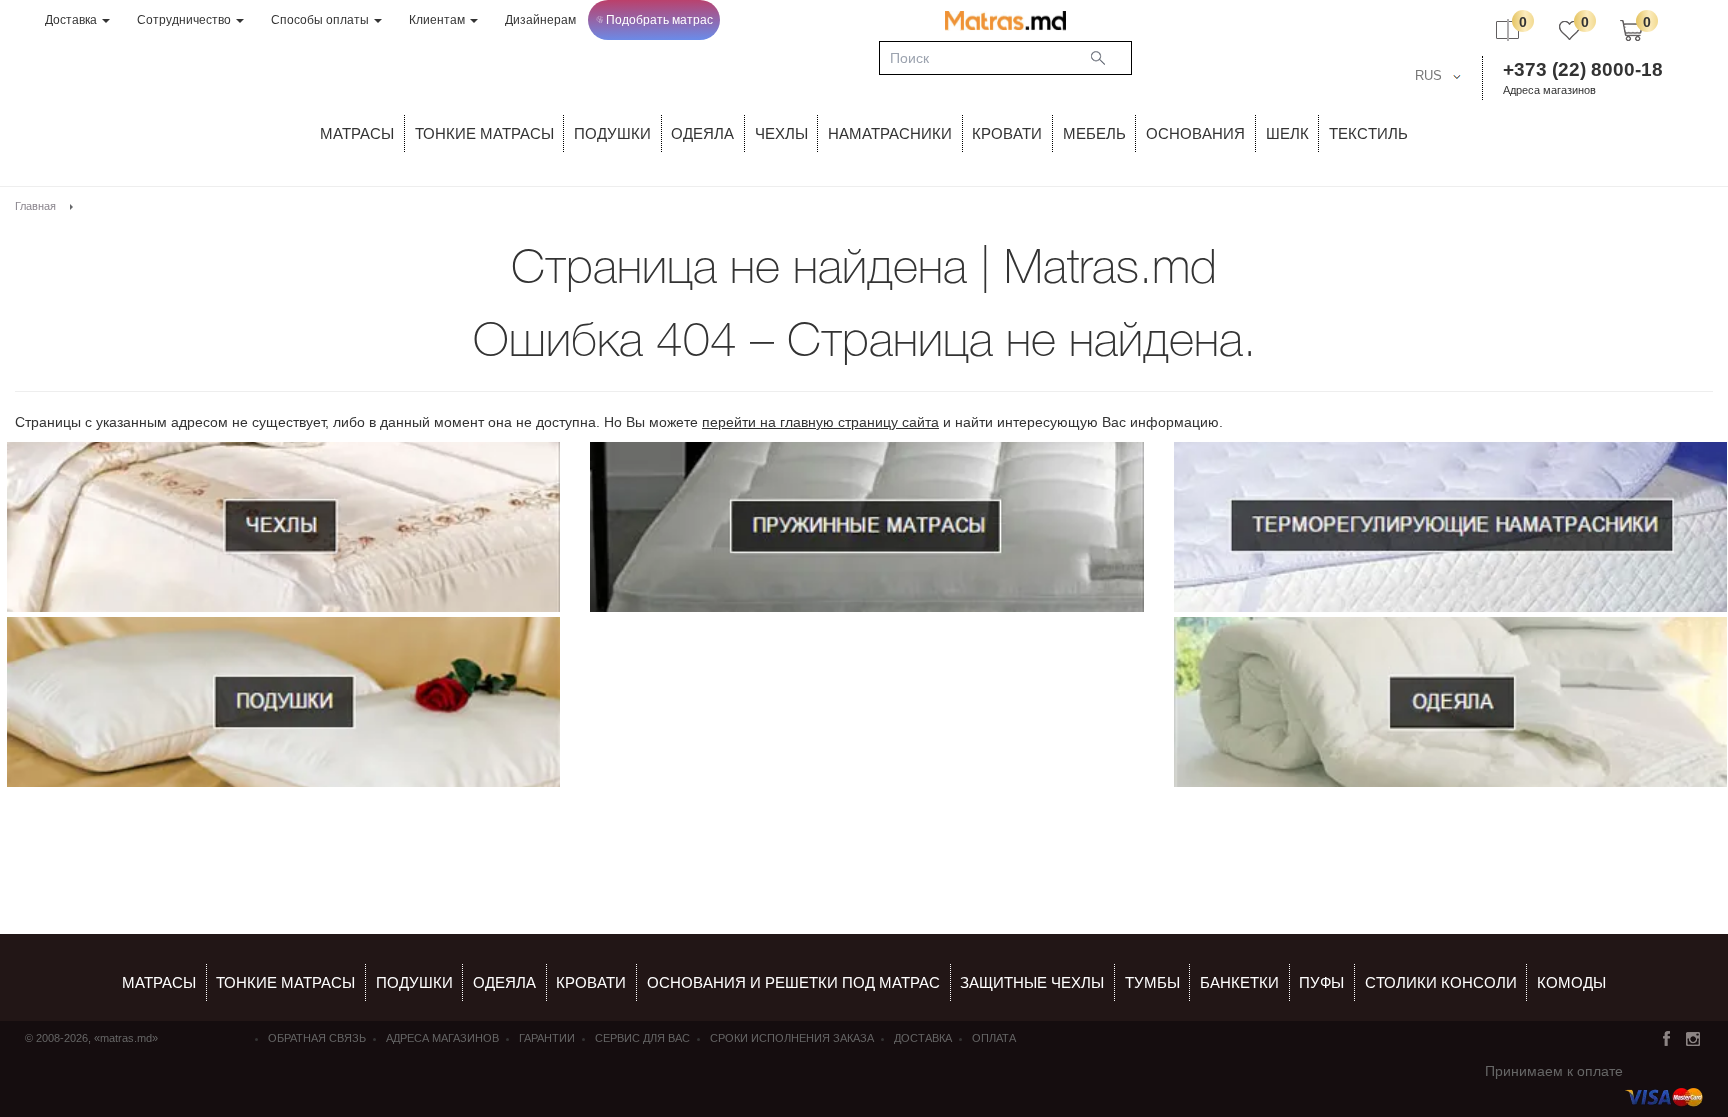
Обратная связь (317, 1038)
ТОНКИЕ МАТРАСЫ (484, 133)
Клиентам (438, 20)
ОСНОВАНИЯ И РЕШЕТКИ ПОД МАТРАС (793, 982)
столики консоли (1441, 982)
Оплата (994, 1038)
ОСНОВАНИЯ (1195, 133)
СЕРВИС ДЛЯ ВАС (642, 1038)
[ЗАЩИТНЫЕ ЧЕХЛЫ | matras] (283, 527)
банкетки (1239, 982)
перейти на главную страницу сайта (820, 422)
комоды (1571, 982)
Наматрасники (890, 133)
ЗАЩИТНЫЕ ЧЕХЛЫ (1032, 982)
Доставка (72, 20)
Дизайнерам (540, 20)
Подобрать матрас (659, 20)
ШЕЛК (1287, 133)
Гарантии (547, 1038)
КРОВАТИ (1007, 133)
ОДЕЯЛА (702, 133)
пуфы (1321, 982)
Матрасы (357, 133)
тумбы (1152, 982)
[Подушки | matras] (283, 702)
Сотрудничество (185, 20)
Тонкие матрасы (285, 982)
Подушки (612, 133)
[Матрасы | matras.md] (866, 527)
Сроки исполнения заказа (792, 1038)
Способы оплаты (321, 20)
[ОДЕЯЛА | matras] (1450, 702)
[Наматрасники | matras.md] (1450, 527)
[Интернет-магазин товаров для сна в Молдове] (1005, 20)
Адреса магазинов (1549, 90)
